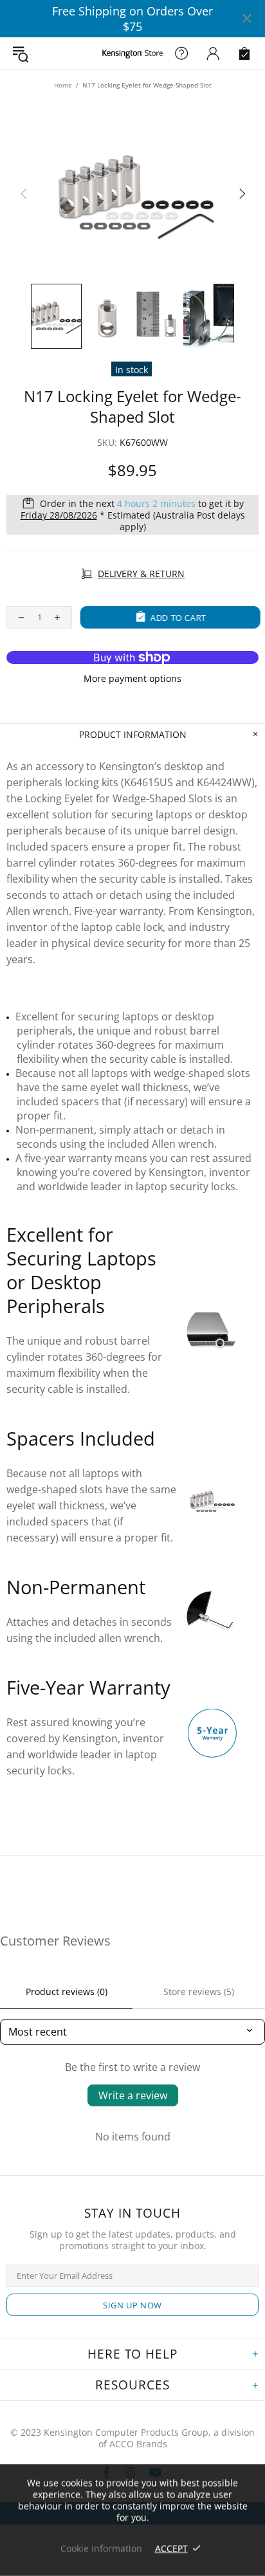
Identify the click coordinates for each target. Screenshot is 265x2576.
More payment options (132, 679)
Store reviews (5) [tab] (199, 1992)
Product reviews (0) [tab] (67, 1992)
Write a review (133, 2095)
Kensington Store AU (132, 53)
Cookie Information (101, 2548)
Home (63, 85)
